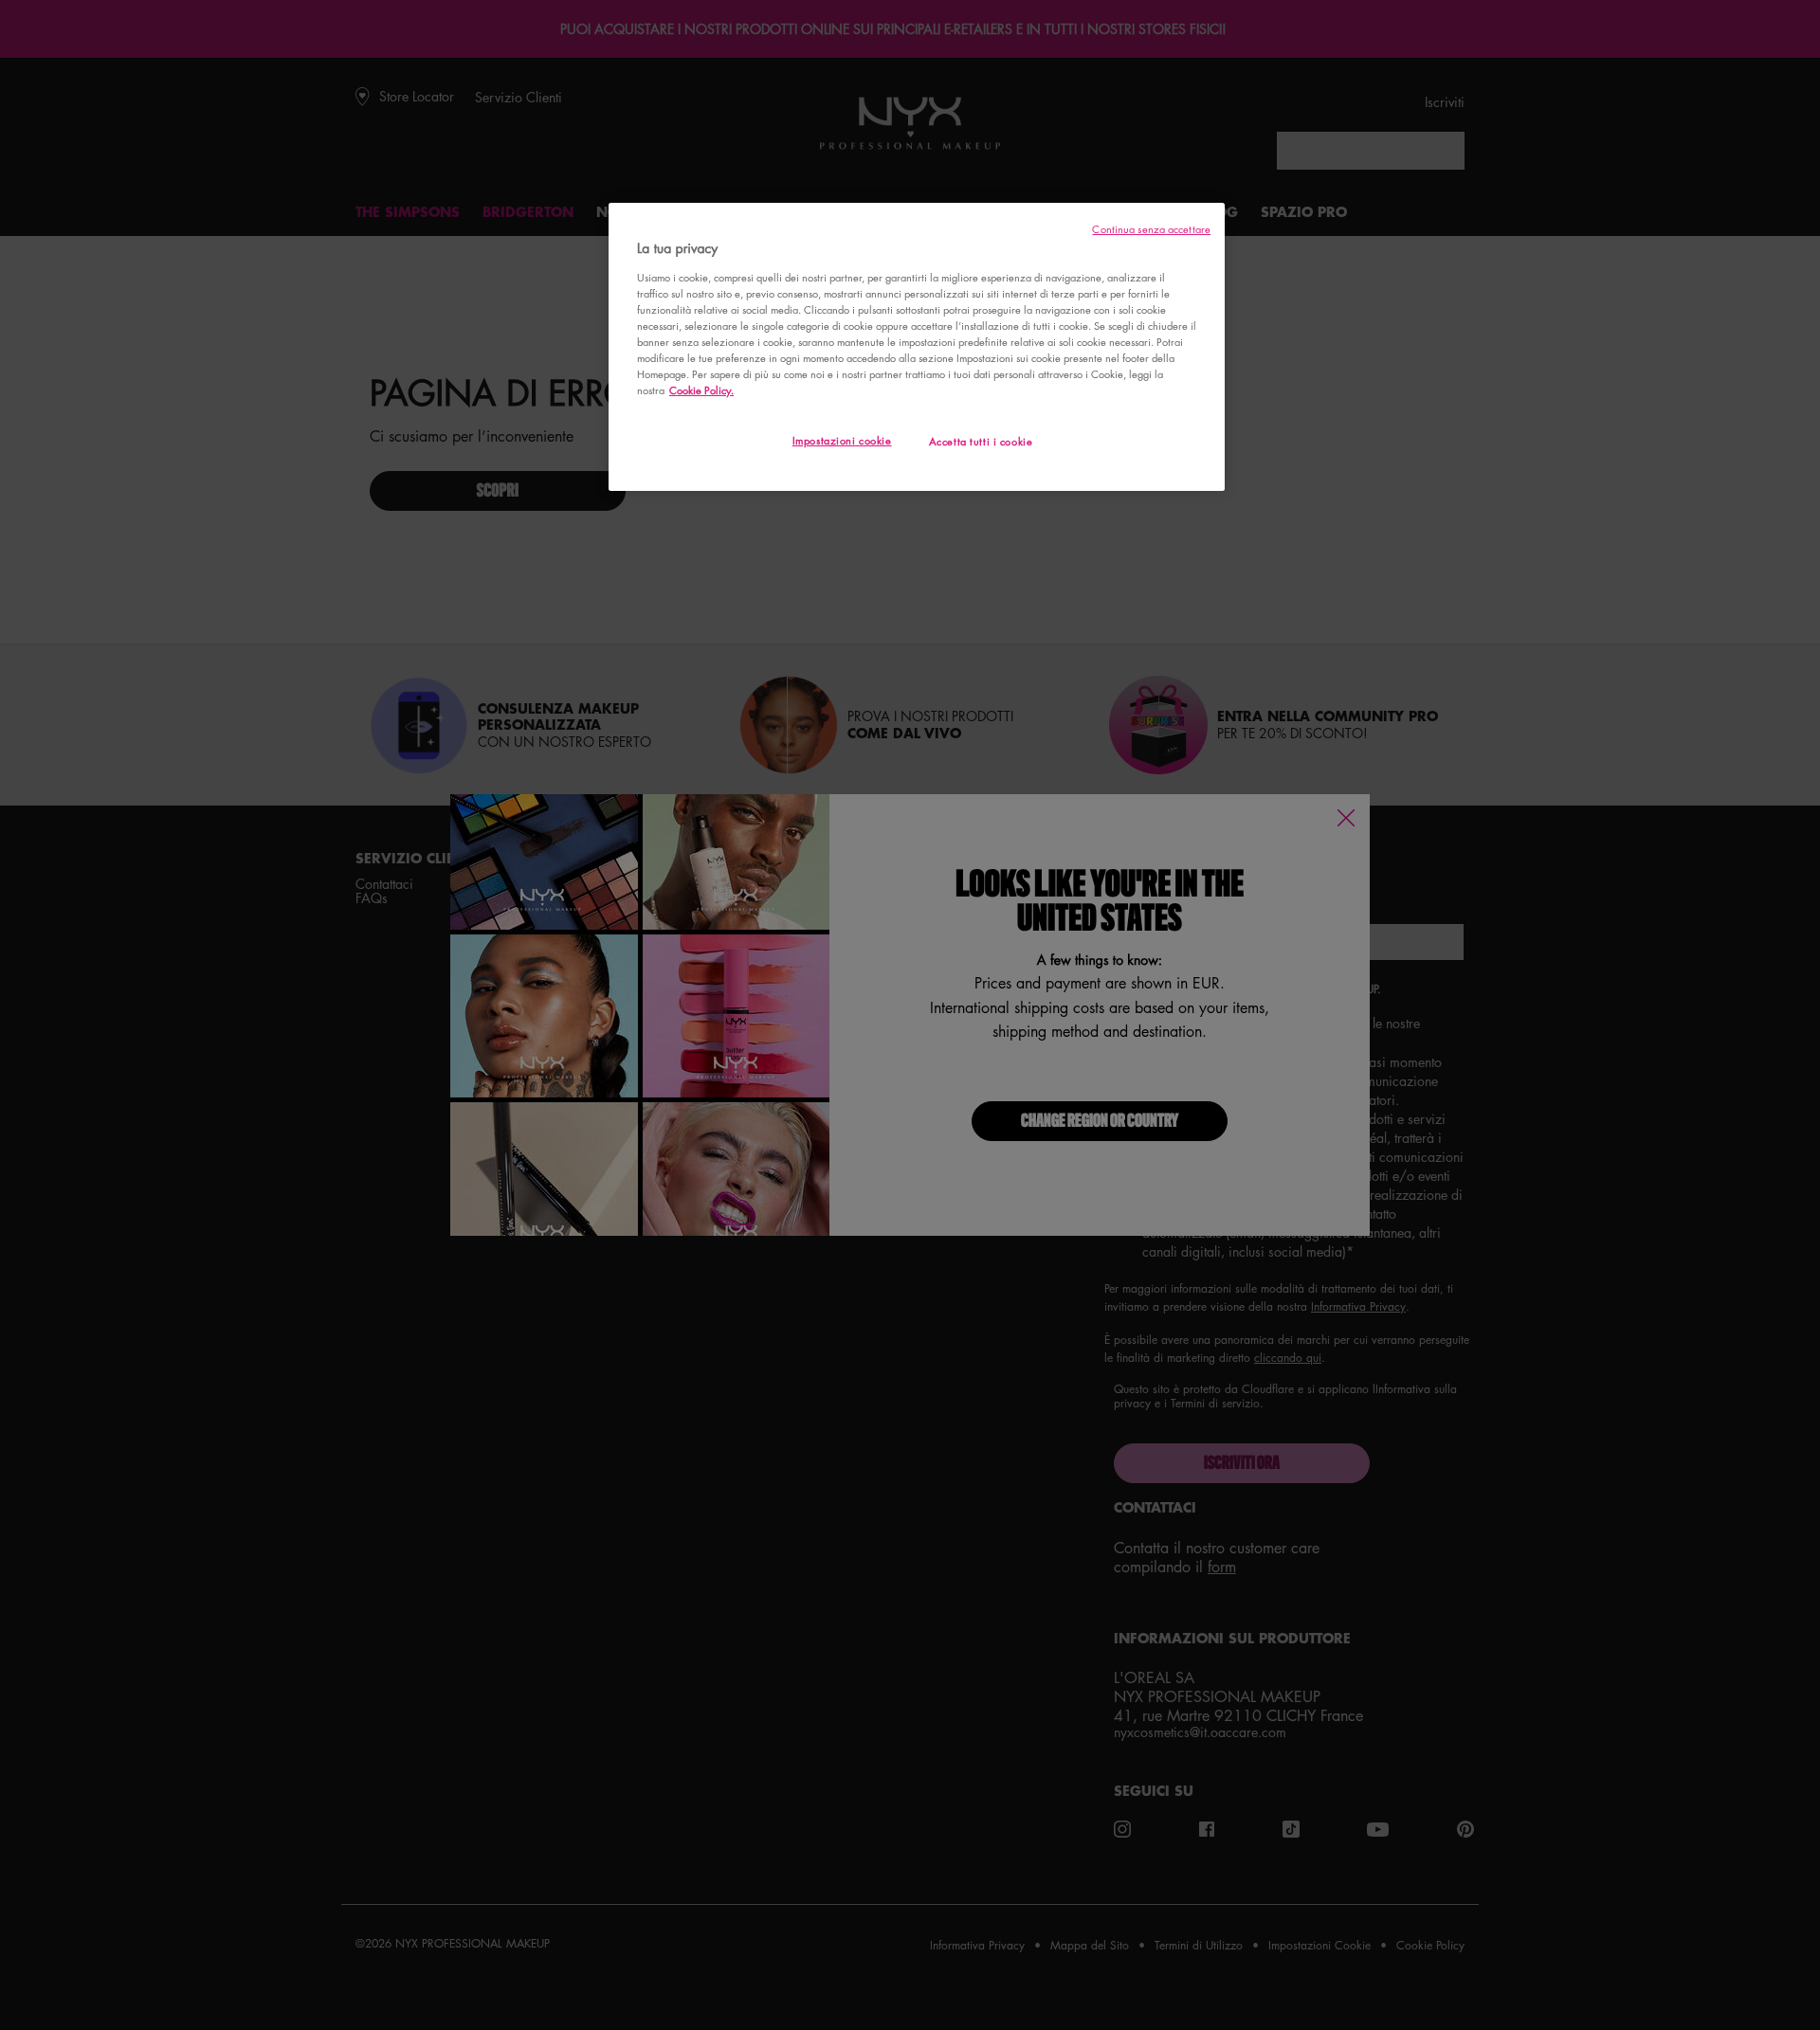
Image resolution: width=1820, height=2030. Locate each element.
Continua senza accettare (1151, 229)
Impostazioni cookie (842, 440)
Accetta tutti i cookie (981, 441)
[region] (917, 347)
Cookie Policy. (701, 390)
